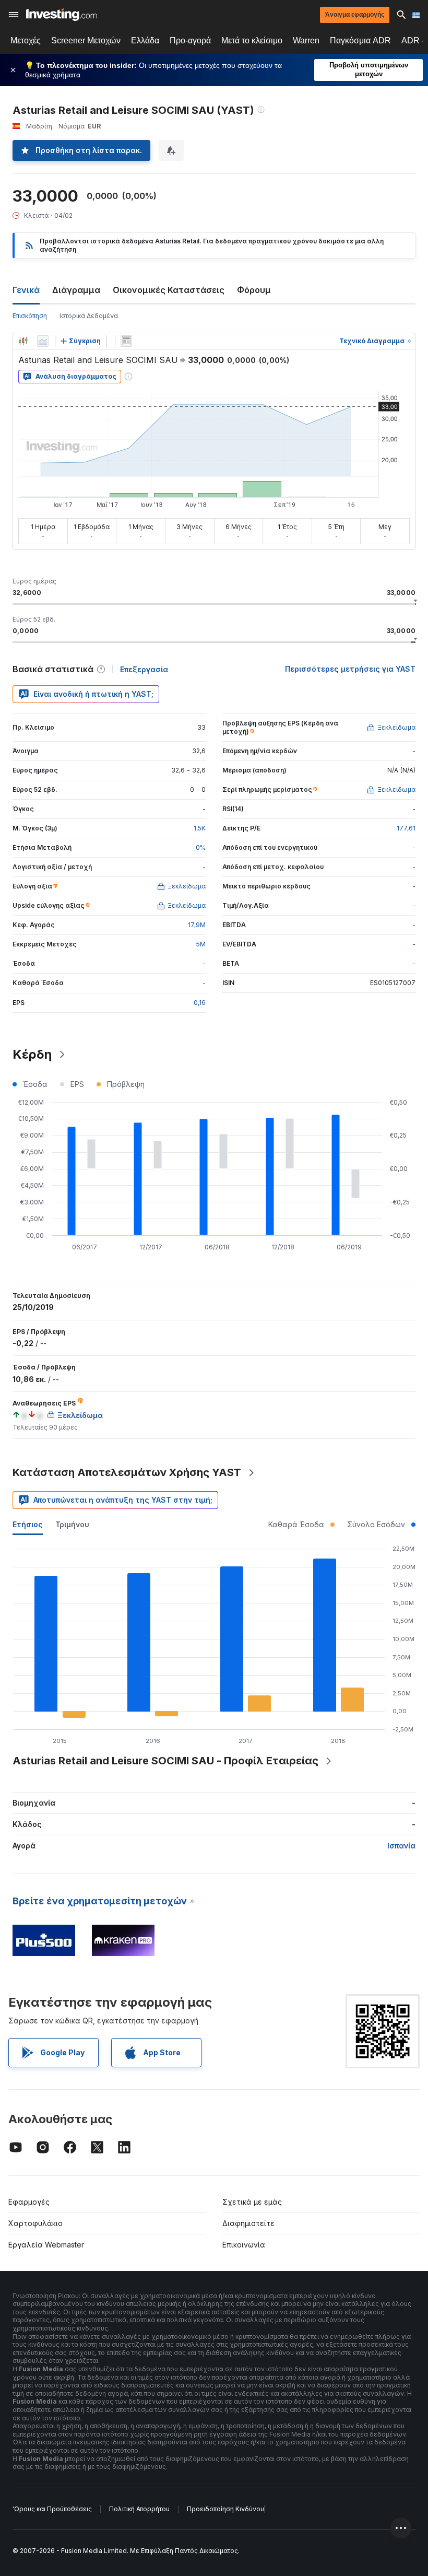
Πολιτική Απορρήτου (139, 2509)
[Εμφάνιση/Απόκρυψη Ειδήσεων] (126, 341)
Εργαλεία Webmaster (46, 2245)
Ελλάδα (145, 40)
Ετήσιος (28, 1524)
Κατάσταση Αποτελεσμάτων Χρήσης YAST (127, 1472)
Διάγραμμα (76, 290)
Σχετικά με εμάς (252, 2202)
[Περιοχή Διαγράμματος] (43, 341)
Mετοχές (26, 40)
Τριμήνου (72, 1524)
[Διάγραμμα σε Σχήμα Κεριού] (23, 341)
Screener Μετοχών (86, 40)
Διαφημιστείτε (248, 2223)
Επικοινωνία (244, 2245)
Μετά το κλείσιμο (252, 40)
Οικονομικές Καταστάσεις (169, 290)
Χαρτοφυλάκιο (35, 2223)
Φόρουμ (254, 290)
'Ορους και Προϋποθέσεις (52, 2509)
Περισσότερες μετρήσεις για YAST (350, 669)
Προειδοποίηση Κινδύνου (225, 2509)
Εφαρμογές (29, 2202)
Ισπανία (401, 1846)
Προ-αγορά (190, 40)
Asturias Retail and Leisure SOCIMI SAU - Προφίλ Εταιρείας (165, 1761)
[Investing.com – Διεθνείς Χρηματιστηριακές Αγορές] (61, 15)
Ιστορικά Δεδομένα (89, 316)
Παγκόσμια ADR (360, 40)
